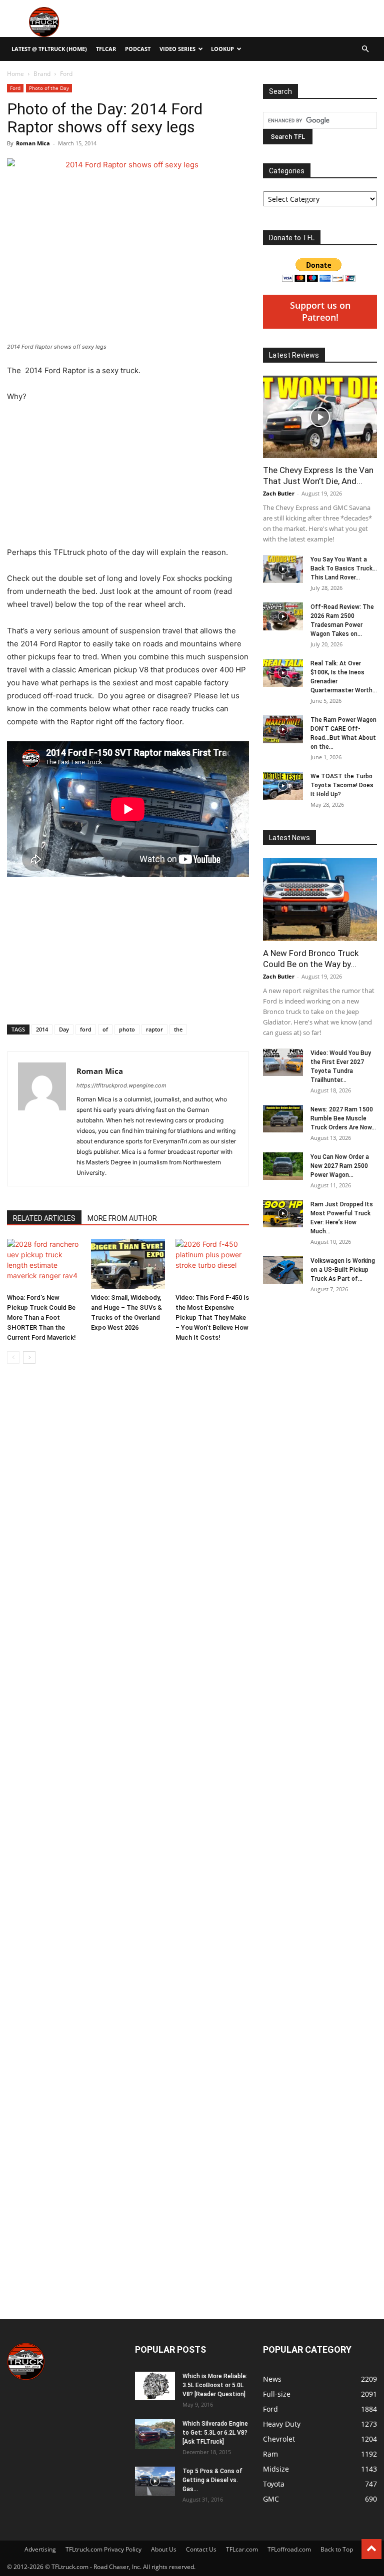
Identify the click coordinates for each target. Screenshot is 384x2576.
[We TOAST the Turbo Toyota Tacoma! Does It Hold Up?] (283, 786)
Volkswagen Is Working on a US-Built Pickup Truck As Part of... (343, 1270)
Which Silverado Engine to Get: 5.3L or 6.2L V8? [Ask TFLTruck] (215, 2433)
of (105, 1029)
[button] (365, 49)
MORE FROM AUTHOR (122, 1218)
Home (15, 74)
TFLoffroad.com (289, 2549)
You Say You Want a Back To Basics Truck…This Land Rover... (344, 568)
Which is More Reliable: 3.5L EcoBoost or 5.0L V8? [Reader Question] (215, 2385)
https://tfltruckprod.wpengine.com (121, 1085)
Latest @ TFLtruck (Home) (49, 49)
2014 (42, 1029)
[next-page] (29, 1357)
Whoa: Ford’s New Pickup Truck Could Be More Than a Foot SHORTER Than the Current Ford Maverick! (41, 1317)
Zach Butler (279, 493)
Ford (15, 88)
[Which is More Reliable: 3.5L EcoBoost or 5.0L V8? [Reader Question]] (155, 2386)
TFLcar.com (242, 2549)
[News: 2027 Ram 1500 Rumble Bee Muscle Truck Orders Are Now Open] (283, 1119)
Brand (42, 74)
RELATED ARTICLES (44, 1218)
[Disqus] (128, 1903)
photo (127, 1029)
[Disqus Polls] (128, 1642)
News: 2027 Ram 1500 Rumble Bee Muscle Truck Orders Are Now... (343, 1118)
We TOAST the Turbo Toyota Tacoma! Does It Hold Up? (342, 785)
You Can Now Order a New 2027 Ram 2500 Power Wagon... (340, 1166)
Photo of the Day (49, 88)
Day (64, 1029)
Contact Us (201, 2549)
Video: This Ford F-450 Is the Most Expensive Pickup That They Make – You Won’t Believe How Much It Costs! (212, 1317)
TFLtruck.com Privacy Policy (103, 2549)
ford (86, 1029)
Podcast (138, 49)
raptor (154, 1029)
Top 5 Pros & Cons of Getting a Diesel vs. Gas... (212, 2480)
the (178, 1029)
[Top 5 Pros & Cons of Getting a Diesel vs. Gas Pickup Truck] (155, 2481)
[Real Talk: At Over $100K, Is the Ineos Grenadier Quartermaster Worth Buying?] (283, 673)
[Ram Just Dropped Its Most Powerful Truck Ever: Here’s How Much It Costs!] (283, 1214)
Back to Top (337, 2549)
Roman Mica (33, 143)
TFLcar (106, 49)
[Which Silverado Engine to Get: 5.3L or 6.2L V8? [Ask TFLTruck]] (155, 2434)
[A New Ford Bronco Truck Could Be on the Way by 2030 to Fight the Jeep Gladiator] (320, 899)
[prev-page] (13, 1357)
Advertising (40, 2549)
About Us (164, 2549)
